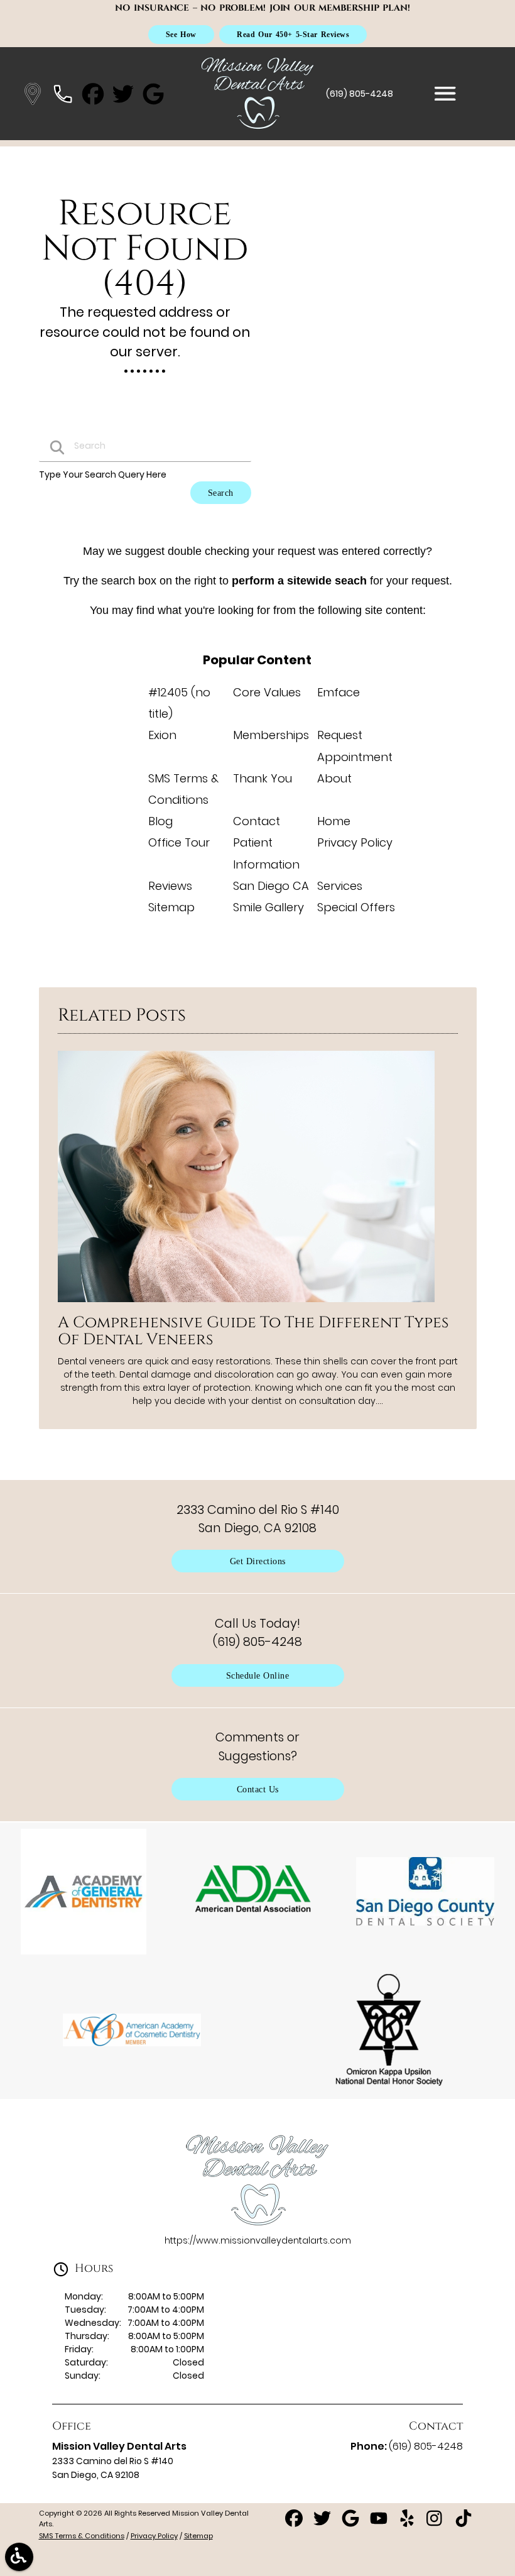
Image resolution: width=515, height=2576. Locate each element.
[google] (351, 2523)
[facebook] (295, 2523)
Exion (162, 735)
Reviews (170, 886)
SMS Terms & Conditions (82, 2536)
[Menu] (445, 94)
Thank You (263, 778)
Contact (257, 821)
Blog (160, 821)
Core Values (267, 692)
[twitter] (323, 2523)
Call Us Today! (257, 1632)
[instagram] (436, 2523)
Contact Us (258, 1789)
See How (181, 34)
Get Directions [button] (258, 1561)
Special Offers (356, 907)
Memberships (271, 735)
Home (334, 821)
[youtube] (380, 2523)
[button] (33, 94)
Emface (339, 692)
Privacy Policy (355, 842)
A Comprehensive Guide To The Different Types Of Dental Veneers (253, 1331)
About (334, 778)
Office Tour (179, 842)
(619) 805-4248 (360, 94)
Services (340, 886)
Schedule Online (258, 1675)
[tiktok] (463, 2523)
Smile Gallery (268, 907)
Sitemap (171, 907)
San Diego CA (271, 886)
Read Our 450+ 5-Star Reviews (293, 34)
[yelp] (408, 2523)
